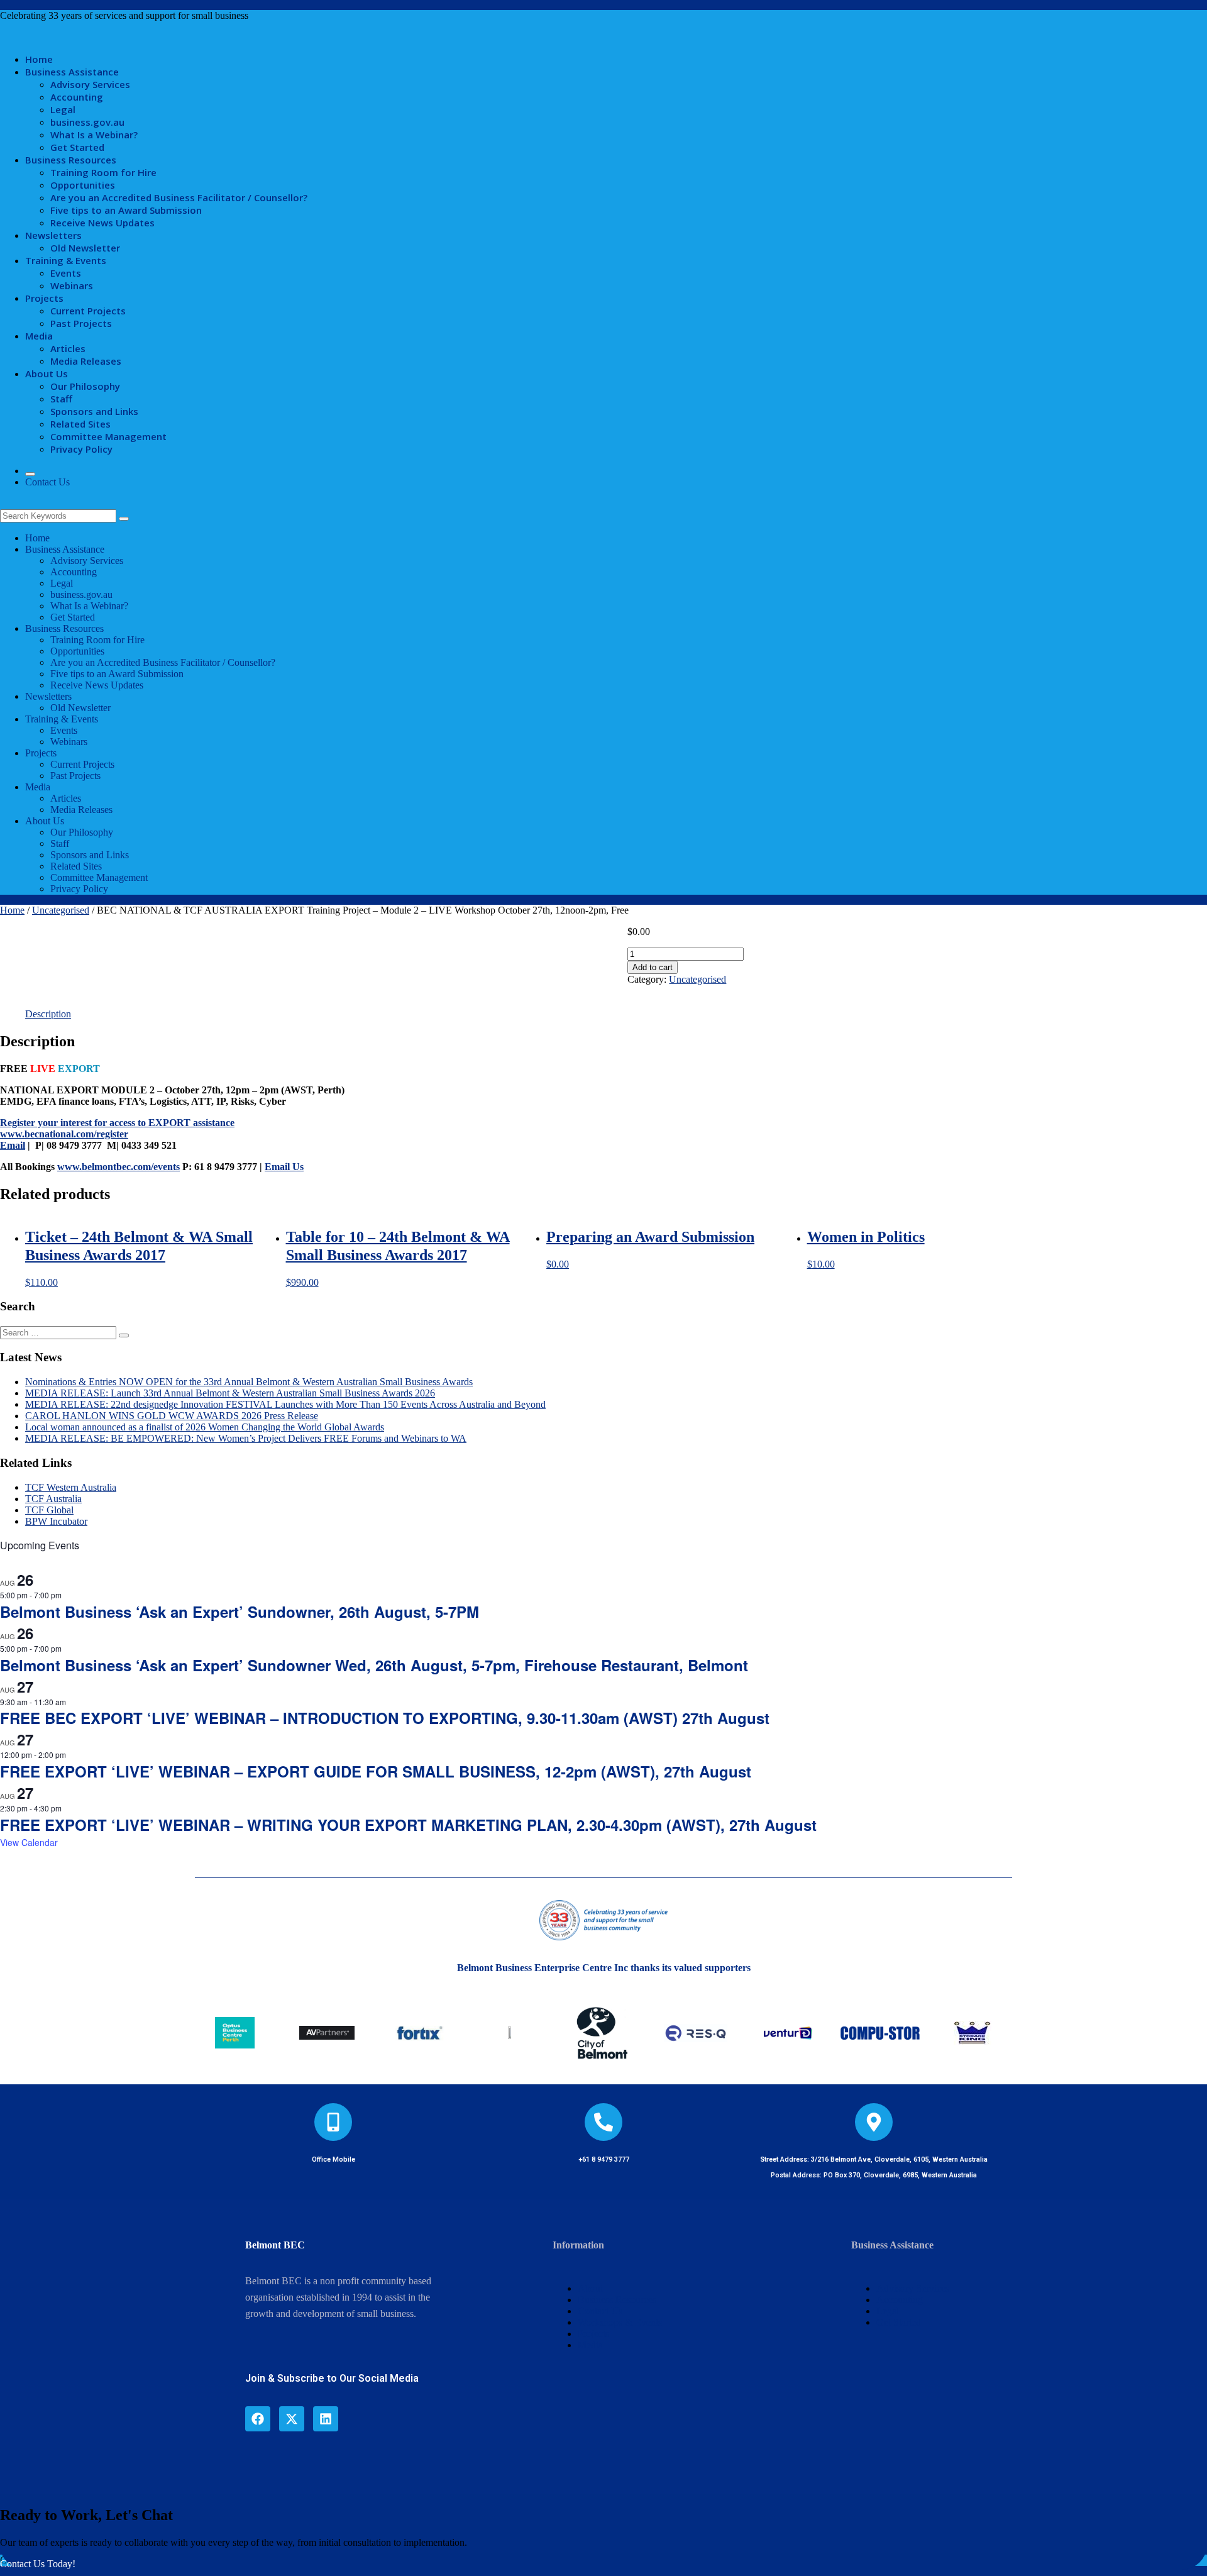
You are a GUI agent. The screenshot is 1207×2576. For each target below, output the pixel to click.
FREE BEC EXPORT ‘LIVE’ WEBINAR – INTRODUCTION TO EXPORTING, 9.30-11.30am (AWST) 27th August (385, 1718)
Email (13, 1145)
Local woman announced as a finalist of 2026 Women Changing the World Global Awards (205, 1427)
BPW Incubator (56, 1521)
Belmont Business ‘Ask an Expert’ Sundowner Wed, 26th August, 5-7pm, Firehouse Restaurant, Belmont (374, 1665)
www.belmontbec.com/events (118, 1167)
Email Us (284, 1167)
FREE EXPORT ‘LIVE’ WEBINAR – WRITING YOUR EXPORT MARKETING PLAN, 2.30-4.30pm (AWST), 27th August (408, 1825)
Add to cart (653, 967)
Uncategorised (61, 910)
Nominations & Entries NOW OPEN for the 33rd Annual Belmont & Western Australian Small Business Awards (249, 1382)
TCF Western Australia (71, 1487)
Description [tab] (48, 1014)
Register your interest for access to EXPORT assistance (117, 1123)
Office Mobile (333, 2159)
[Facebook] (258, 2419)
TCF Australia (53, 1499)
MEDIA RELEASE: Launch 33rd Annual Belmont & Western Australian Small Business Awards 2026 (230, 1393)
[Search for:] (59, 1332)
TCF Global (49, 1510)
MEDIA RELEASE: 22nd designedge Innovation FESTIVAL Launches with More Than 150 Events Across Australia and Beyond (285, 1404)
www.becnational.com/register (64, 1134)
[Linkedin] (326, 2419)
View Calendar (29, 1842)
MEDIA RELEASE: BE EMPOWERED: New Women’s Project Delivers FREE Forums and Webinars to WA (246, 1438)
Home (12, 910)
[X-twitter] (292, 2419)
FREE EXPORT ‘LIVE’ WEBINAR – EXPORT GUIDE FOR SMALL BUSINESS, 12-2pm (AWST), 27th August (376, 1771)
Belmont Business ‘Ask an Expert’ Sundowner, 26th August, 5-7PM (240, 1611)
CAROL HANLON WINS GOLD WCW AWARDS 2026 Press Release (172, 1416)
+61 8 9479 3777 (604, 2159)
